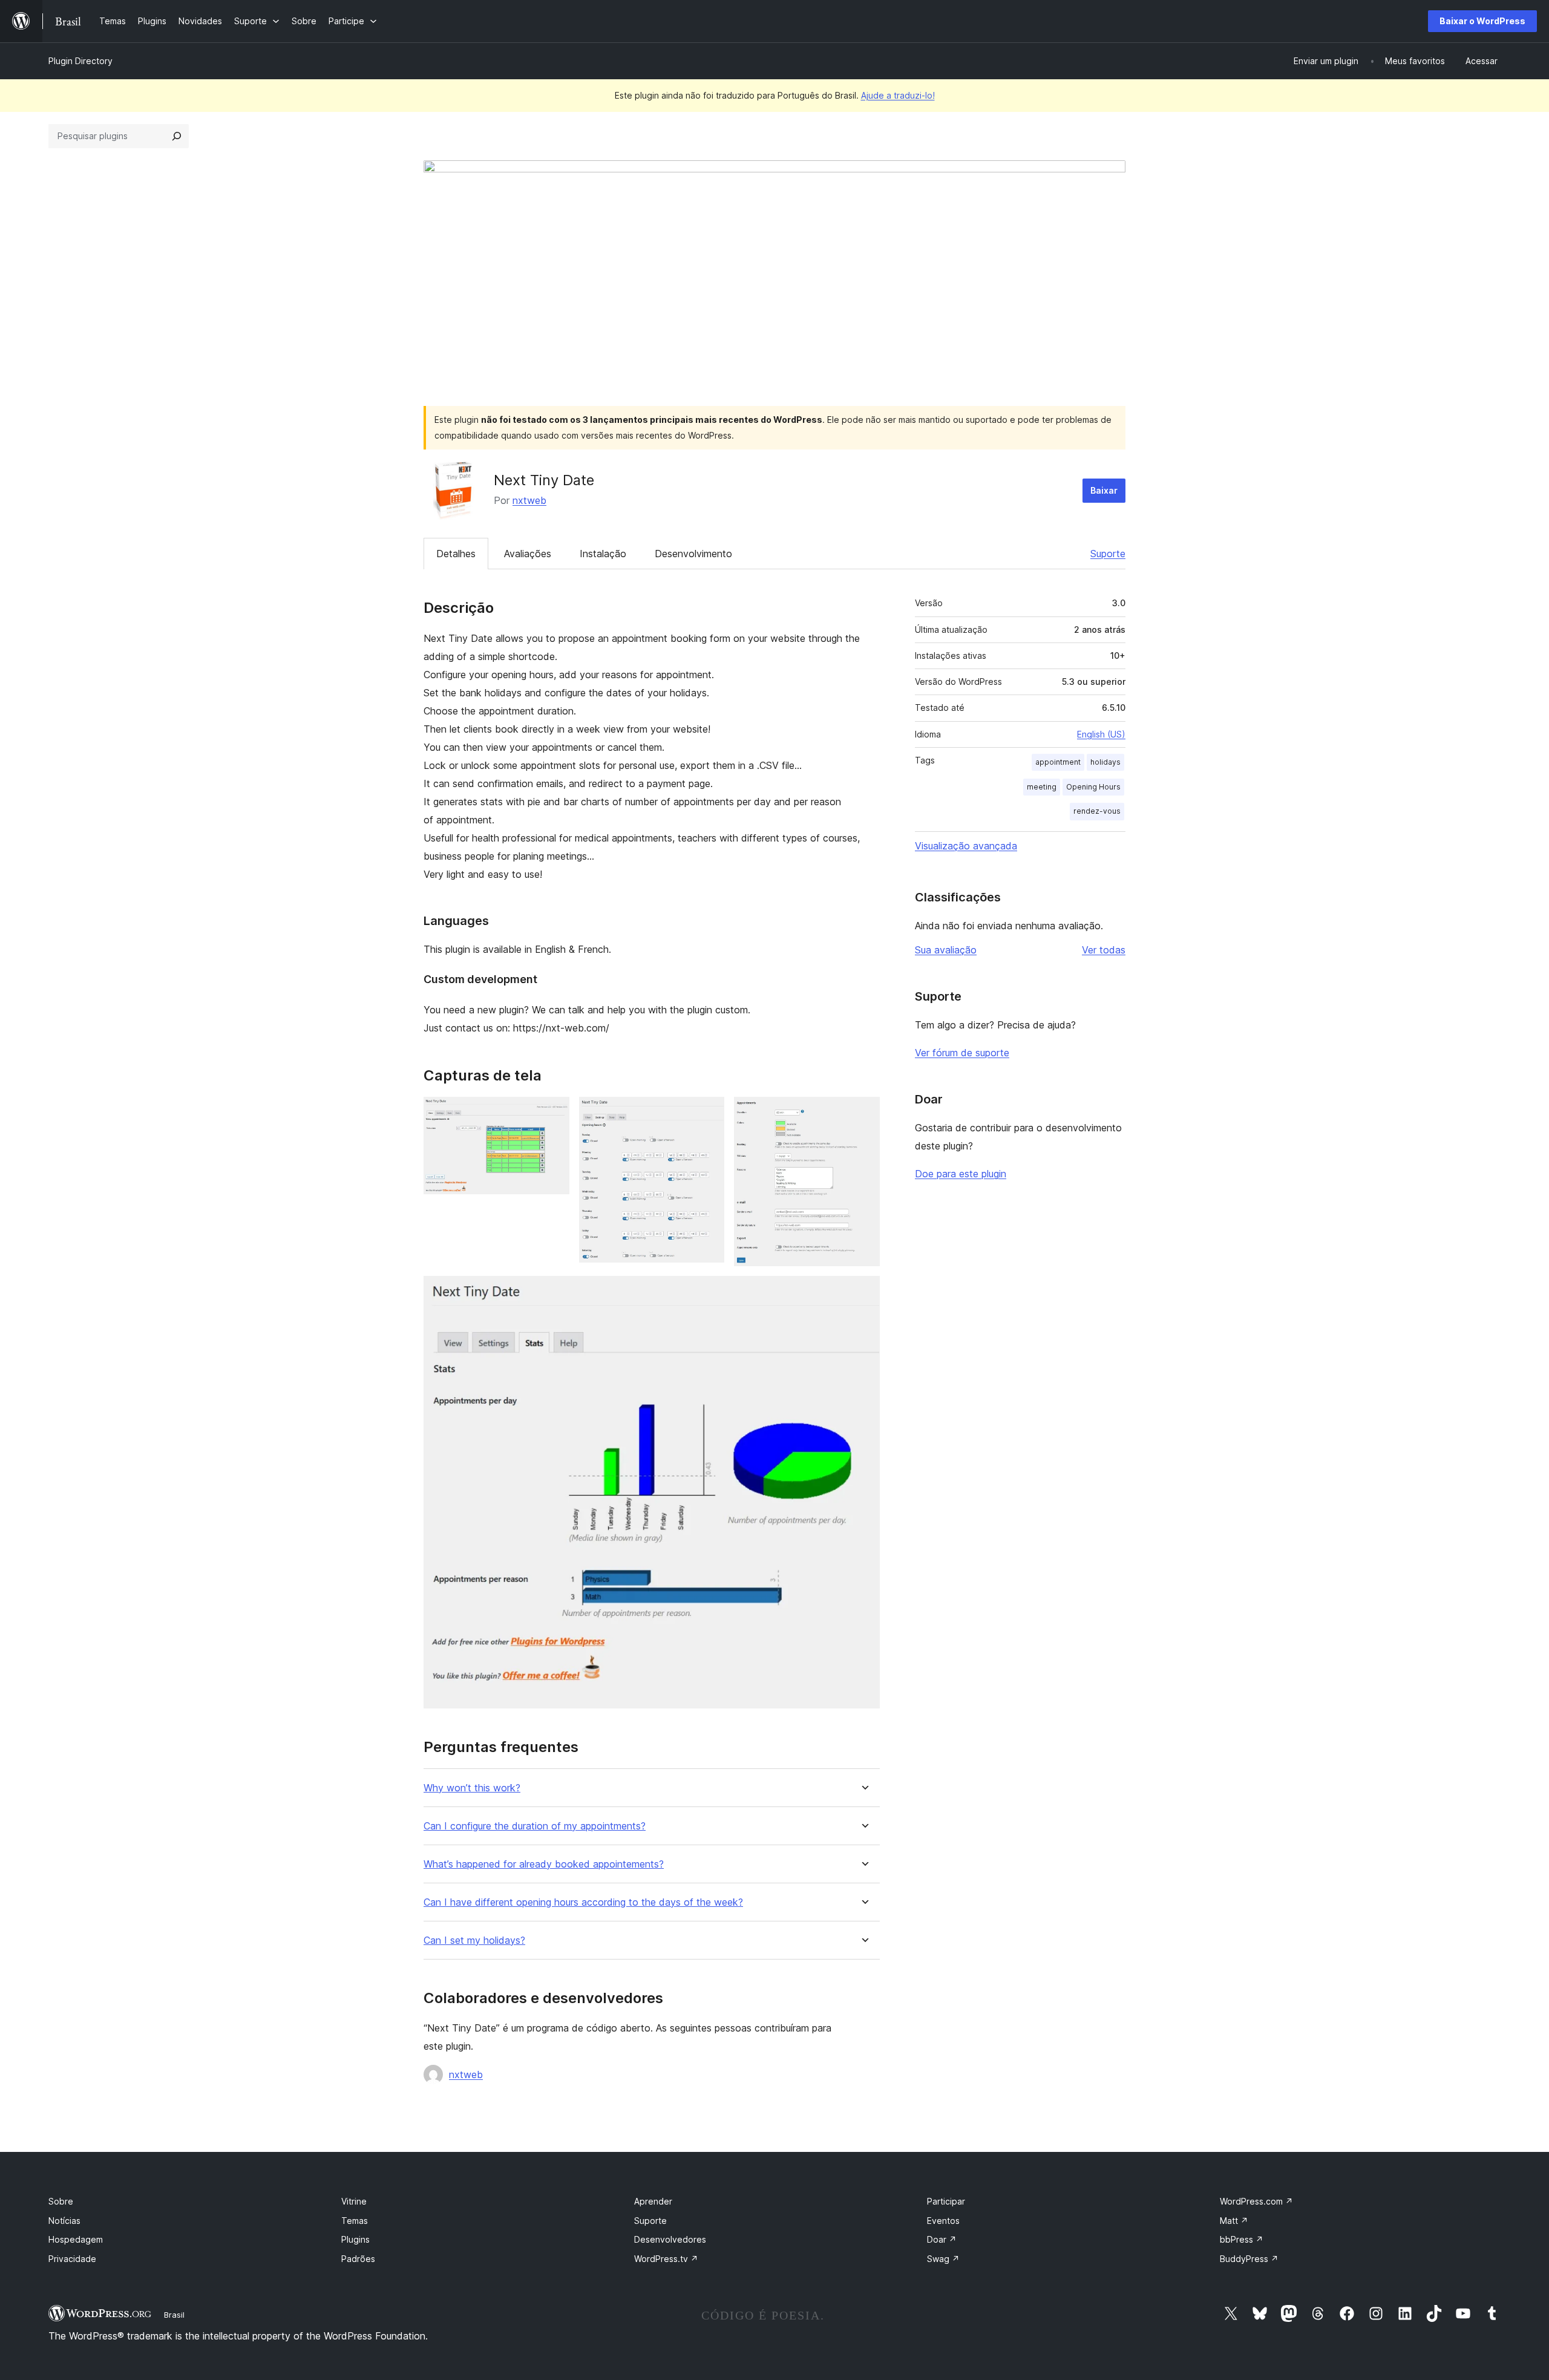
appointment (1058, 762)
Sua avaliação (946, 950)
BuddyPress (1249, 2259)
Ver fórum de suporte (962, 1053)
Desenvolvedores (670, 2239)
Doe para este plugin (961, 1174)
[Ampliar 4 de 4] (863, 1292)
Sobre (61, 2201)
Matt (1234, 2221)
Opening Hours (1093, 787)
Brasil (174, 2315)
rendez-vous (1097, 811)
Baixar (1104, 490)
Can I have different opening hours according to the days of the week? (583, 1902)
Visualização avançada (966, 846)
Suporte (1108, 554)
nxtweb (529, 500)
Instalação (603, 554)
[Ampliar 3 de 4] (863, 1113)
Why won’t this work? (472, 1788)
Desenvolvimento (693, 554)
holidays (1105, 762)
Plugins (355, 2239)
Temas (355, 2221)
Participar (946, 2201)
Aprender (653, 2201)
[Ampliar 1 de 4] (553, 1113)
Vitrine (354, 2201)
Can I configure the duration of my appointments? (535, 1826)
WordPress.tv (666, 2259)
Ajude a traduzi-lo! (898, 95)
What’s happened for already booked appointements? (544, 1864)
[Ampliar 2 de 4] (708, 1113)
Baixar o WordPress (1482, 21)
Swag (943, 2259)
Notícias (64, 2221)
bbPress (1242, 2239)
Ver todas (1104, 950)
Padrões (358, 2259)
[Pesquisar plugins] (177, 136)
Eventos (943, 2221)
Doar (942, 2239)
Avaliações (528, 554)
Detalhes (456, 554)
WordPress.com (1256, 2201)
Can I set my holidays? (474, 1940)
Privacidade (72, 2259)
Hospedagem (76, 2239)
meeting (1042, 787)
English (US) (1101, 734)
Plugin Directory (80, 61)
